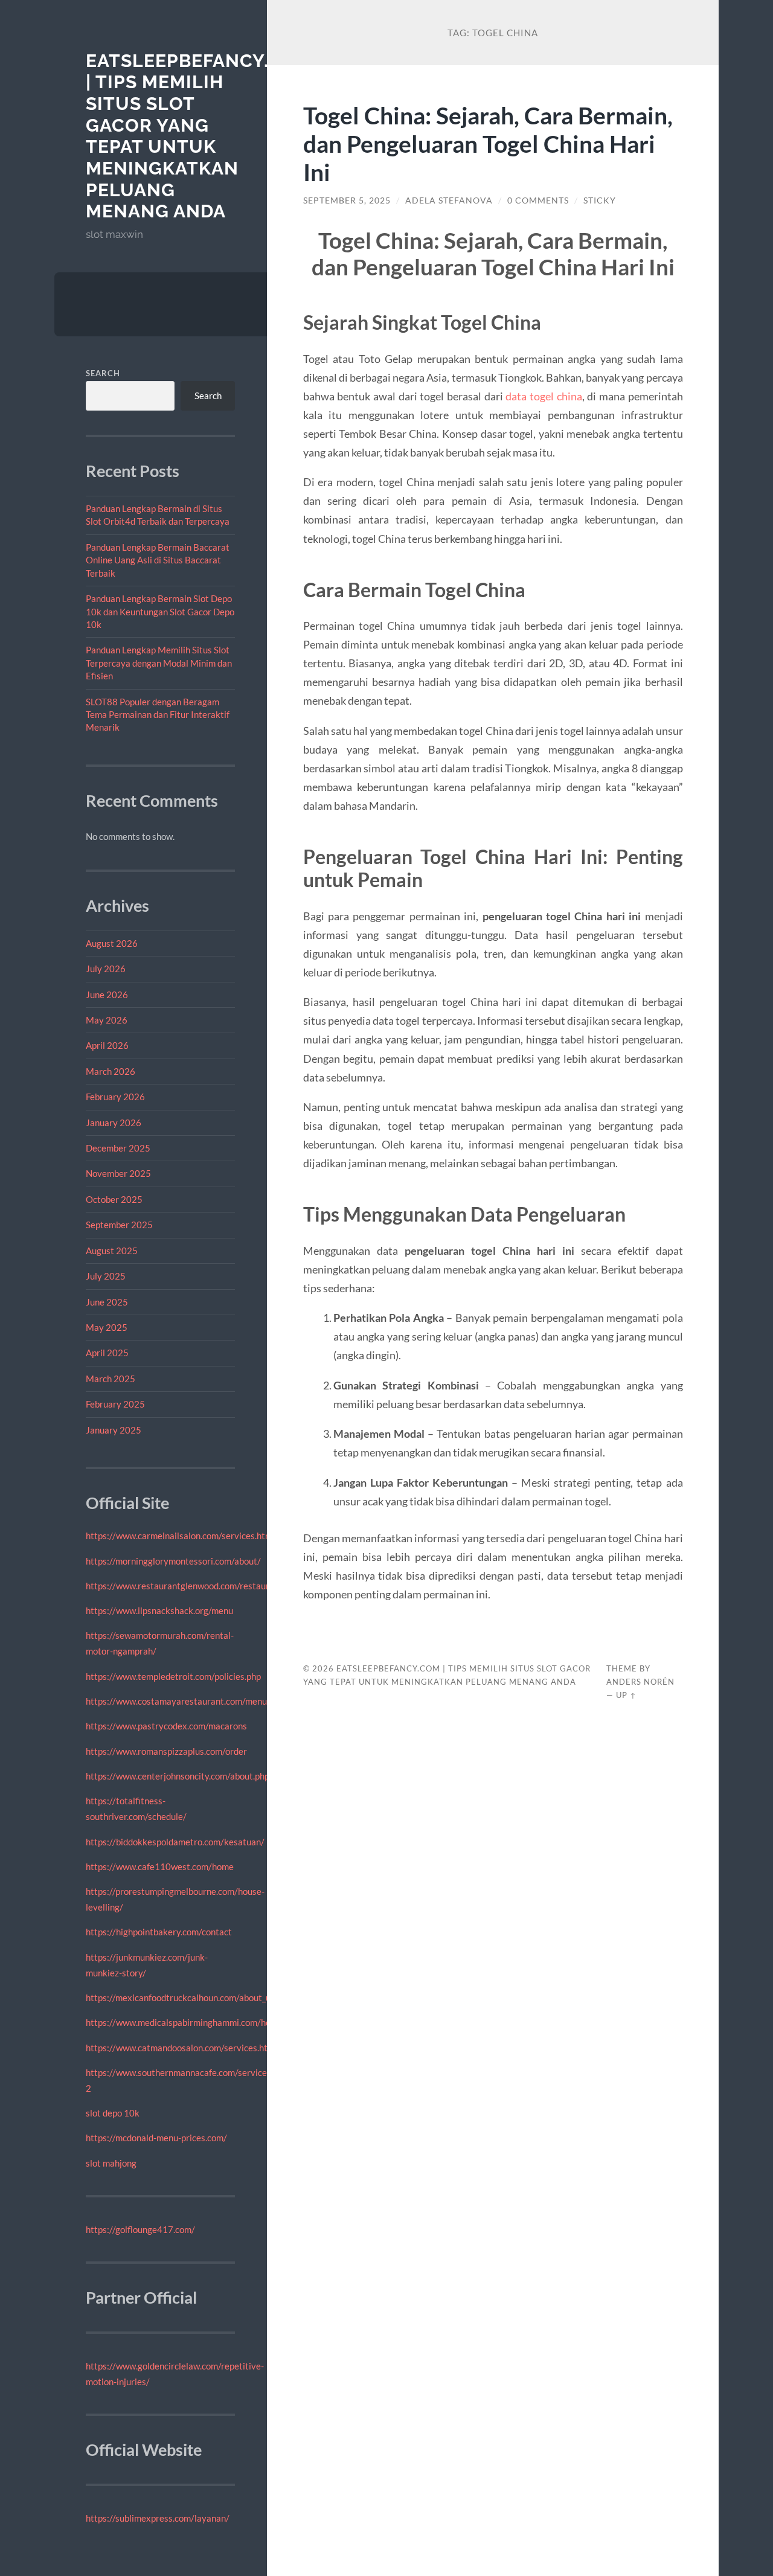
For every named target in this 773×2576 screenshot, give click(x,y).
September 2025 (119, 1225)
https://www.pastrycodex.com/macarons (166, 1726)
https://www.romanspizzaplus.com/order (166, 1751)
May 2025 (107, 1327)
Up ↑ (626, 1695)
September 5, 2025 (347, 200)
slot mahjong (111, 2163)
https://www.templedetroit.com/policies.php (173, 1676)
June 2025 (107, 1302)
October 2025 (114, 1199)
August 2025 (112, 1251)
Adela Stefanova (449, 200)
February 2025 (115, 1404)
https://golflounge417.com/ (140, 2229)
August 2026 (112, 943)
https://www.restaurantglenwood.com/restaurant (184, 1586)
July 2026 (106, 969)
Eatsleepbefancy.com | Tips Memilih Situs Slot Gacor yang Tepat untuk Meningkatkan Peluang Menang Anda (199, 136)
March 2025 (111, 1379)
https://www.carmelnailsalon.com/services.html (180, 1536)
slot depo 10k (113, 2113)
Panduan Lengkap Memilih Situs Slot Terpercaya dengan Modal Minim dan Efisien (159, 663)
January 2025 (114, 1430)
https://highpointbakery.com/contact (159, 1932)
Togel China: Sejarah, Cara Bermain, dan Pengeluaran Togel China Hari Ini (488, 143)
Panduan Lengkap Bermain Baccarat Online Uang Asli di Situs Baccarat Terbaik (158, 560)
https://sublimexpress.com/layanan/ (158, 2518)
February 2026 (115, 1097)
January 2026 (114, 1123)
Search (103, 373)
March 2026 (111, 1071)
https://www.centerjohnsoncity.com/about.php (178, 1776)
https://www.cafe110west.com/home (160, 1866)
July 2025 (106, 1276)
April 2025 (107, 1353)
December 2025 (118, 1148)
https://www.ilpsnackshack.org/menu (159, 1610)
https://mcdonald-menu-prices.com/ (156, 2138)
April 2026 (107, 1045)
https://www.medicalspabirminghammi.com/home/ (186, 2022)
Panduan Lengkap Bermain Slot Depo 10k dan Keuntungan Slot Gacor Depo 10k (160, 611)
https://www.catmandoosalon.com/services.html (181, 2048)
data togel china (544, 396)
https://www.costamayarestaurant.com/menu (176, 1701)
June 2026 (107, 995)
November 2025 (118, 1173)
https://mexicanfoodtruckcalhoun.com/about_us (180, 1998)
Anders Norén (640, 1682)
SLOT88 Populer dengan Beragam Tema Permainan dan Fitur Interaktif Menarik (158, 715)
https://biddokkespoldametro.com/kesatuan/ (175, 1842)
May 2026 (107, 1020)
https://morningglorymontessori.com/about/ (173, 1561)
